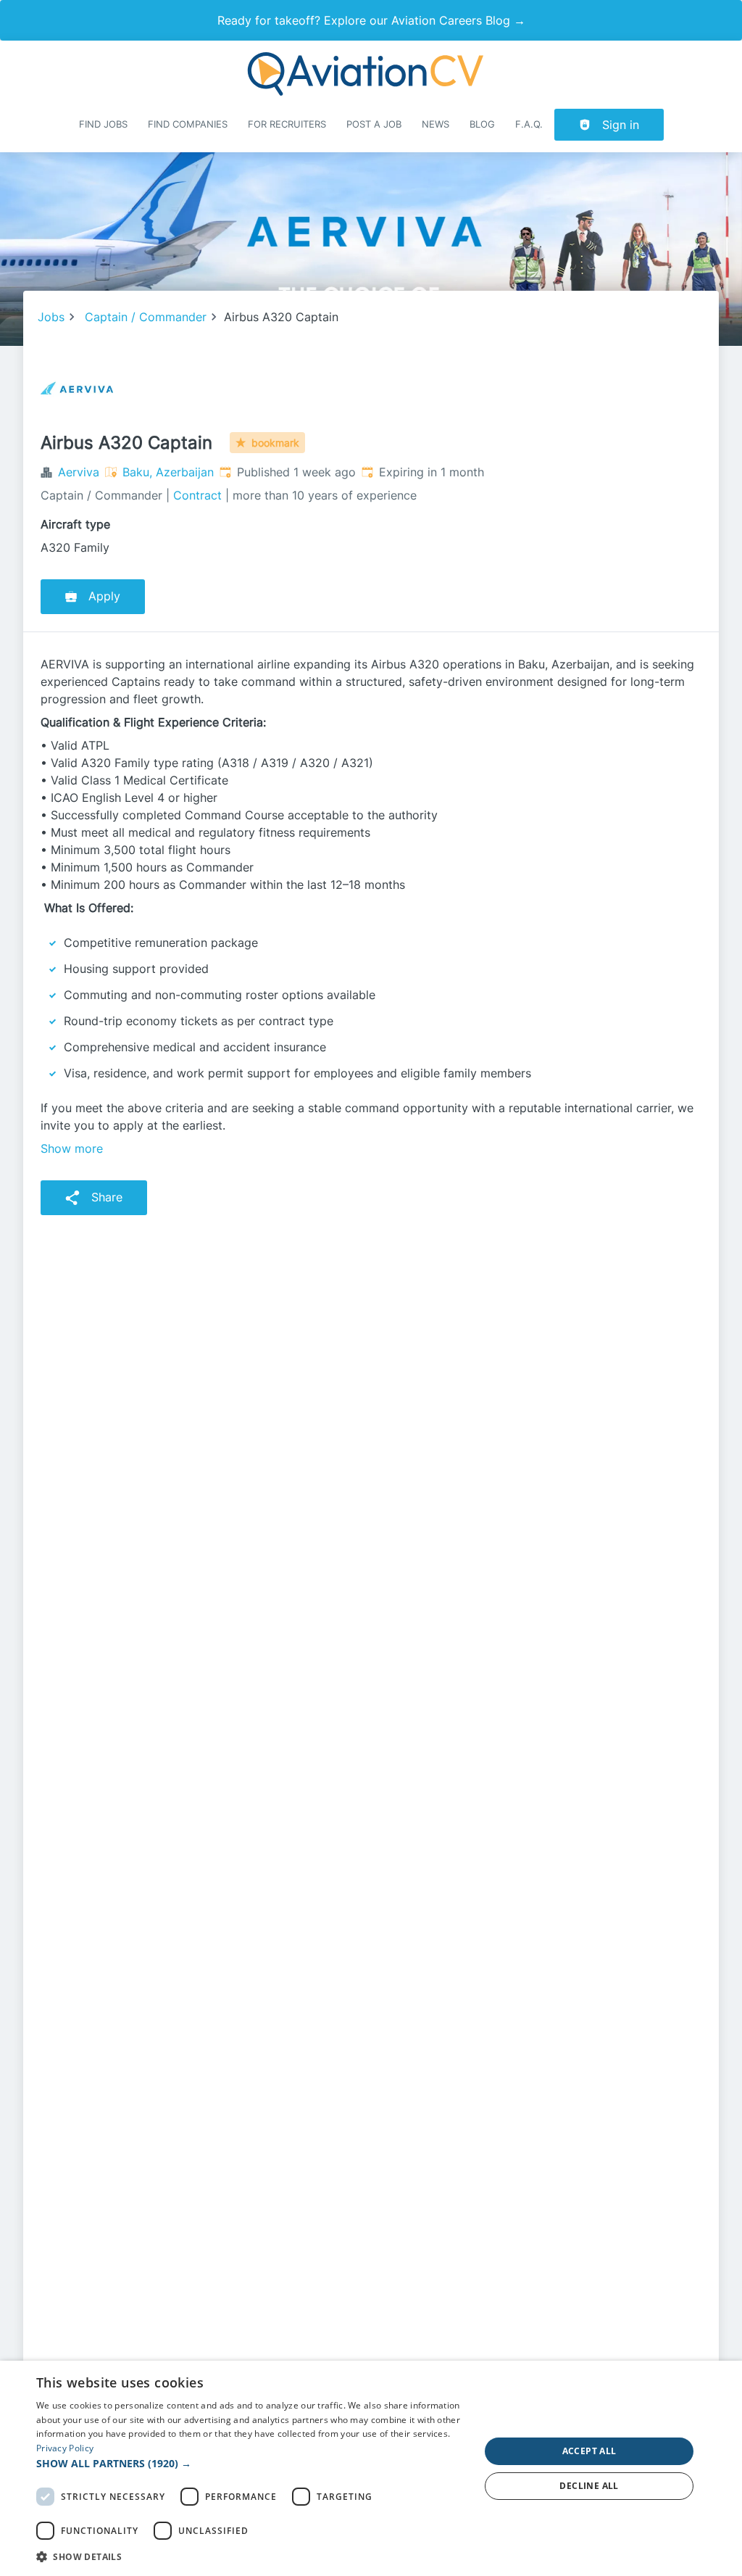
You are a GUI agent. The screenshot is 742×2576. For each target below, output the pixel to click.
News (435, 124)
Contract (197, 495)
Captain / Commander (146, 317)
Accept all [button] (589, 2451)
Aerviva (79, 472)
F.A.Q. (529, 124)
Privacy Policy (65, 2448)
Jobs (51, 317)
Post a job (374, 124)
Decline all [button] (589, 2486)
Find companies (188, 124)
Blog (482, 124)
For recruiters (287, 124)
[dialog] (371, 2468)
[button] (251, 2463)
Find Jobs (103, 124)
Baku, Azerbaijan (168, 472)
